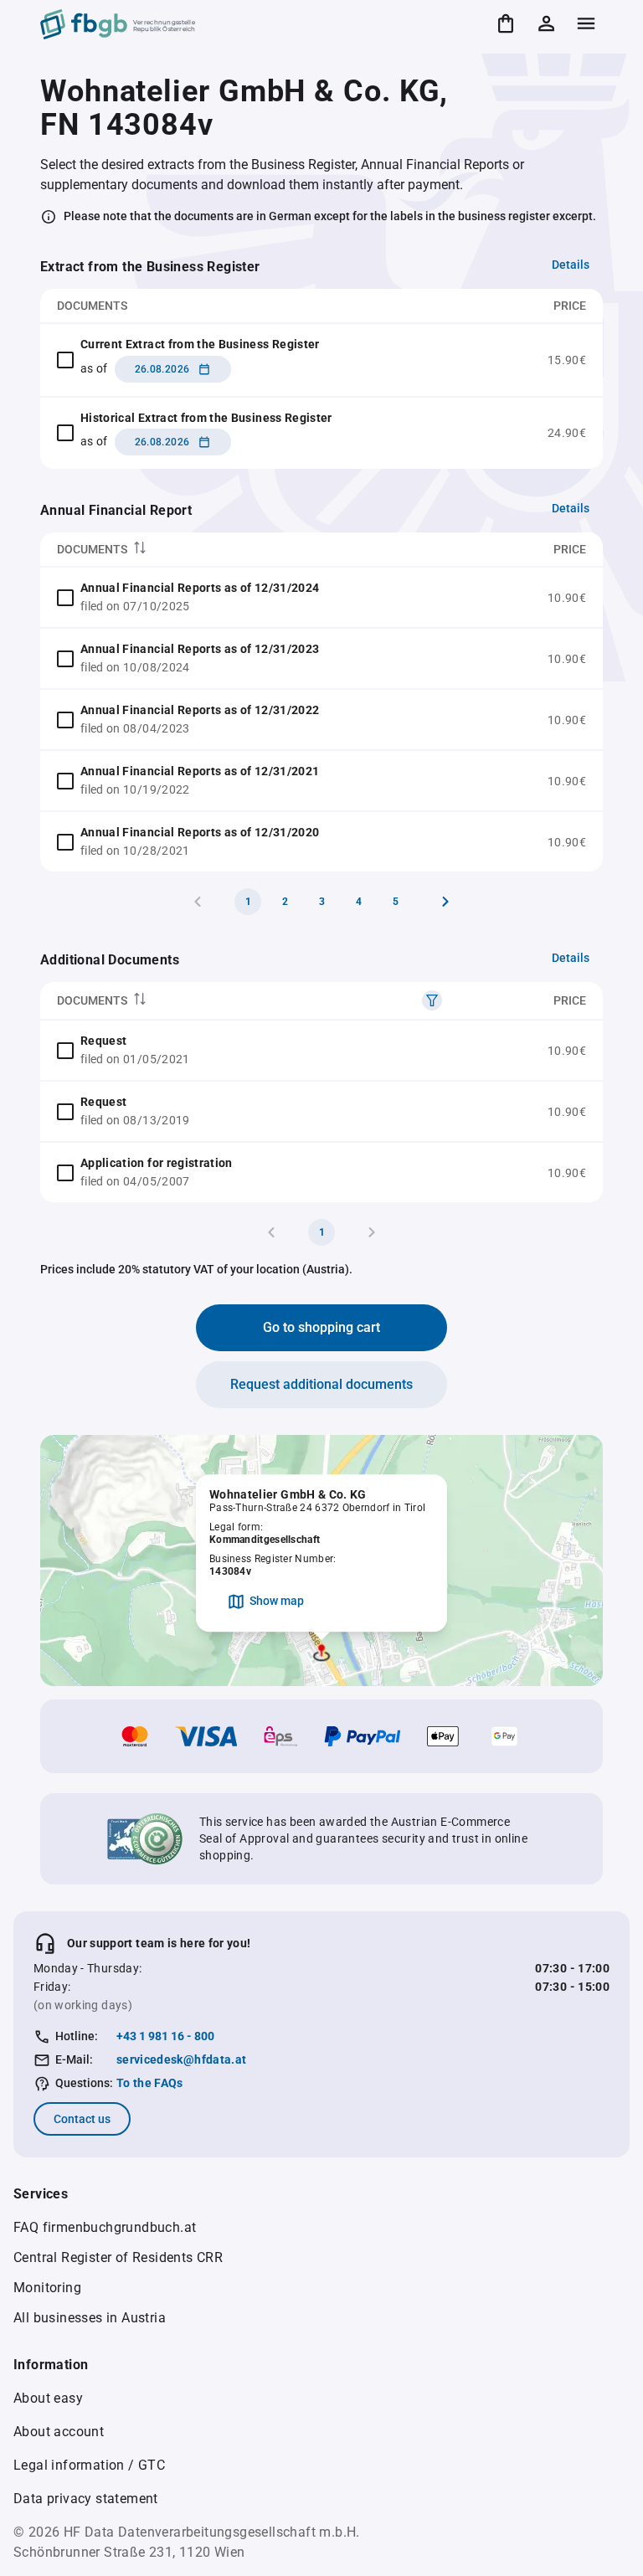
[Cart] (506, 23)
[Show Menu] (586, 23)
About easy (48, 2398)
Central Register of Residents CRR (118, 2257)
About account (59, 2432)
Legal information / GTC (89, 2465)
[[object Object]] (432, 1000)
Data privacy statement (86, 2499)
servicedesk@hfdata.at (181, 2059)
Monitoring (47, 2288)
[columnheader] (266, 550)
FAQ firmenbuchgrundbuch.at (105, 2227)
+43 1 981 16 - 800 (165, 2036)
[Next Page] (445, 902)
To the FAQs (150, 2083)
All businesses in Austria (90, 2318)
